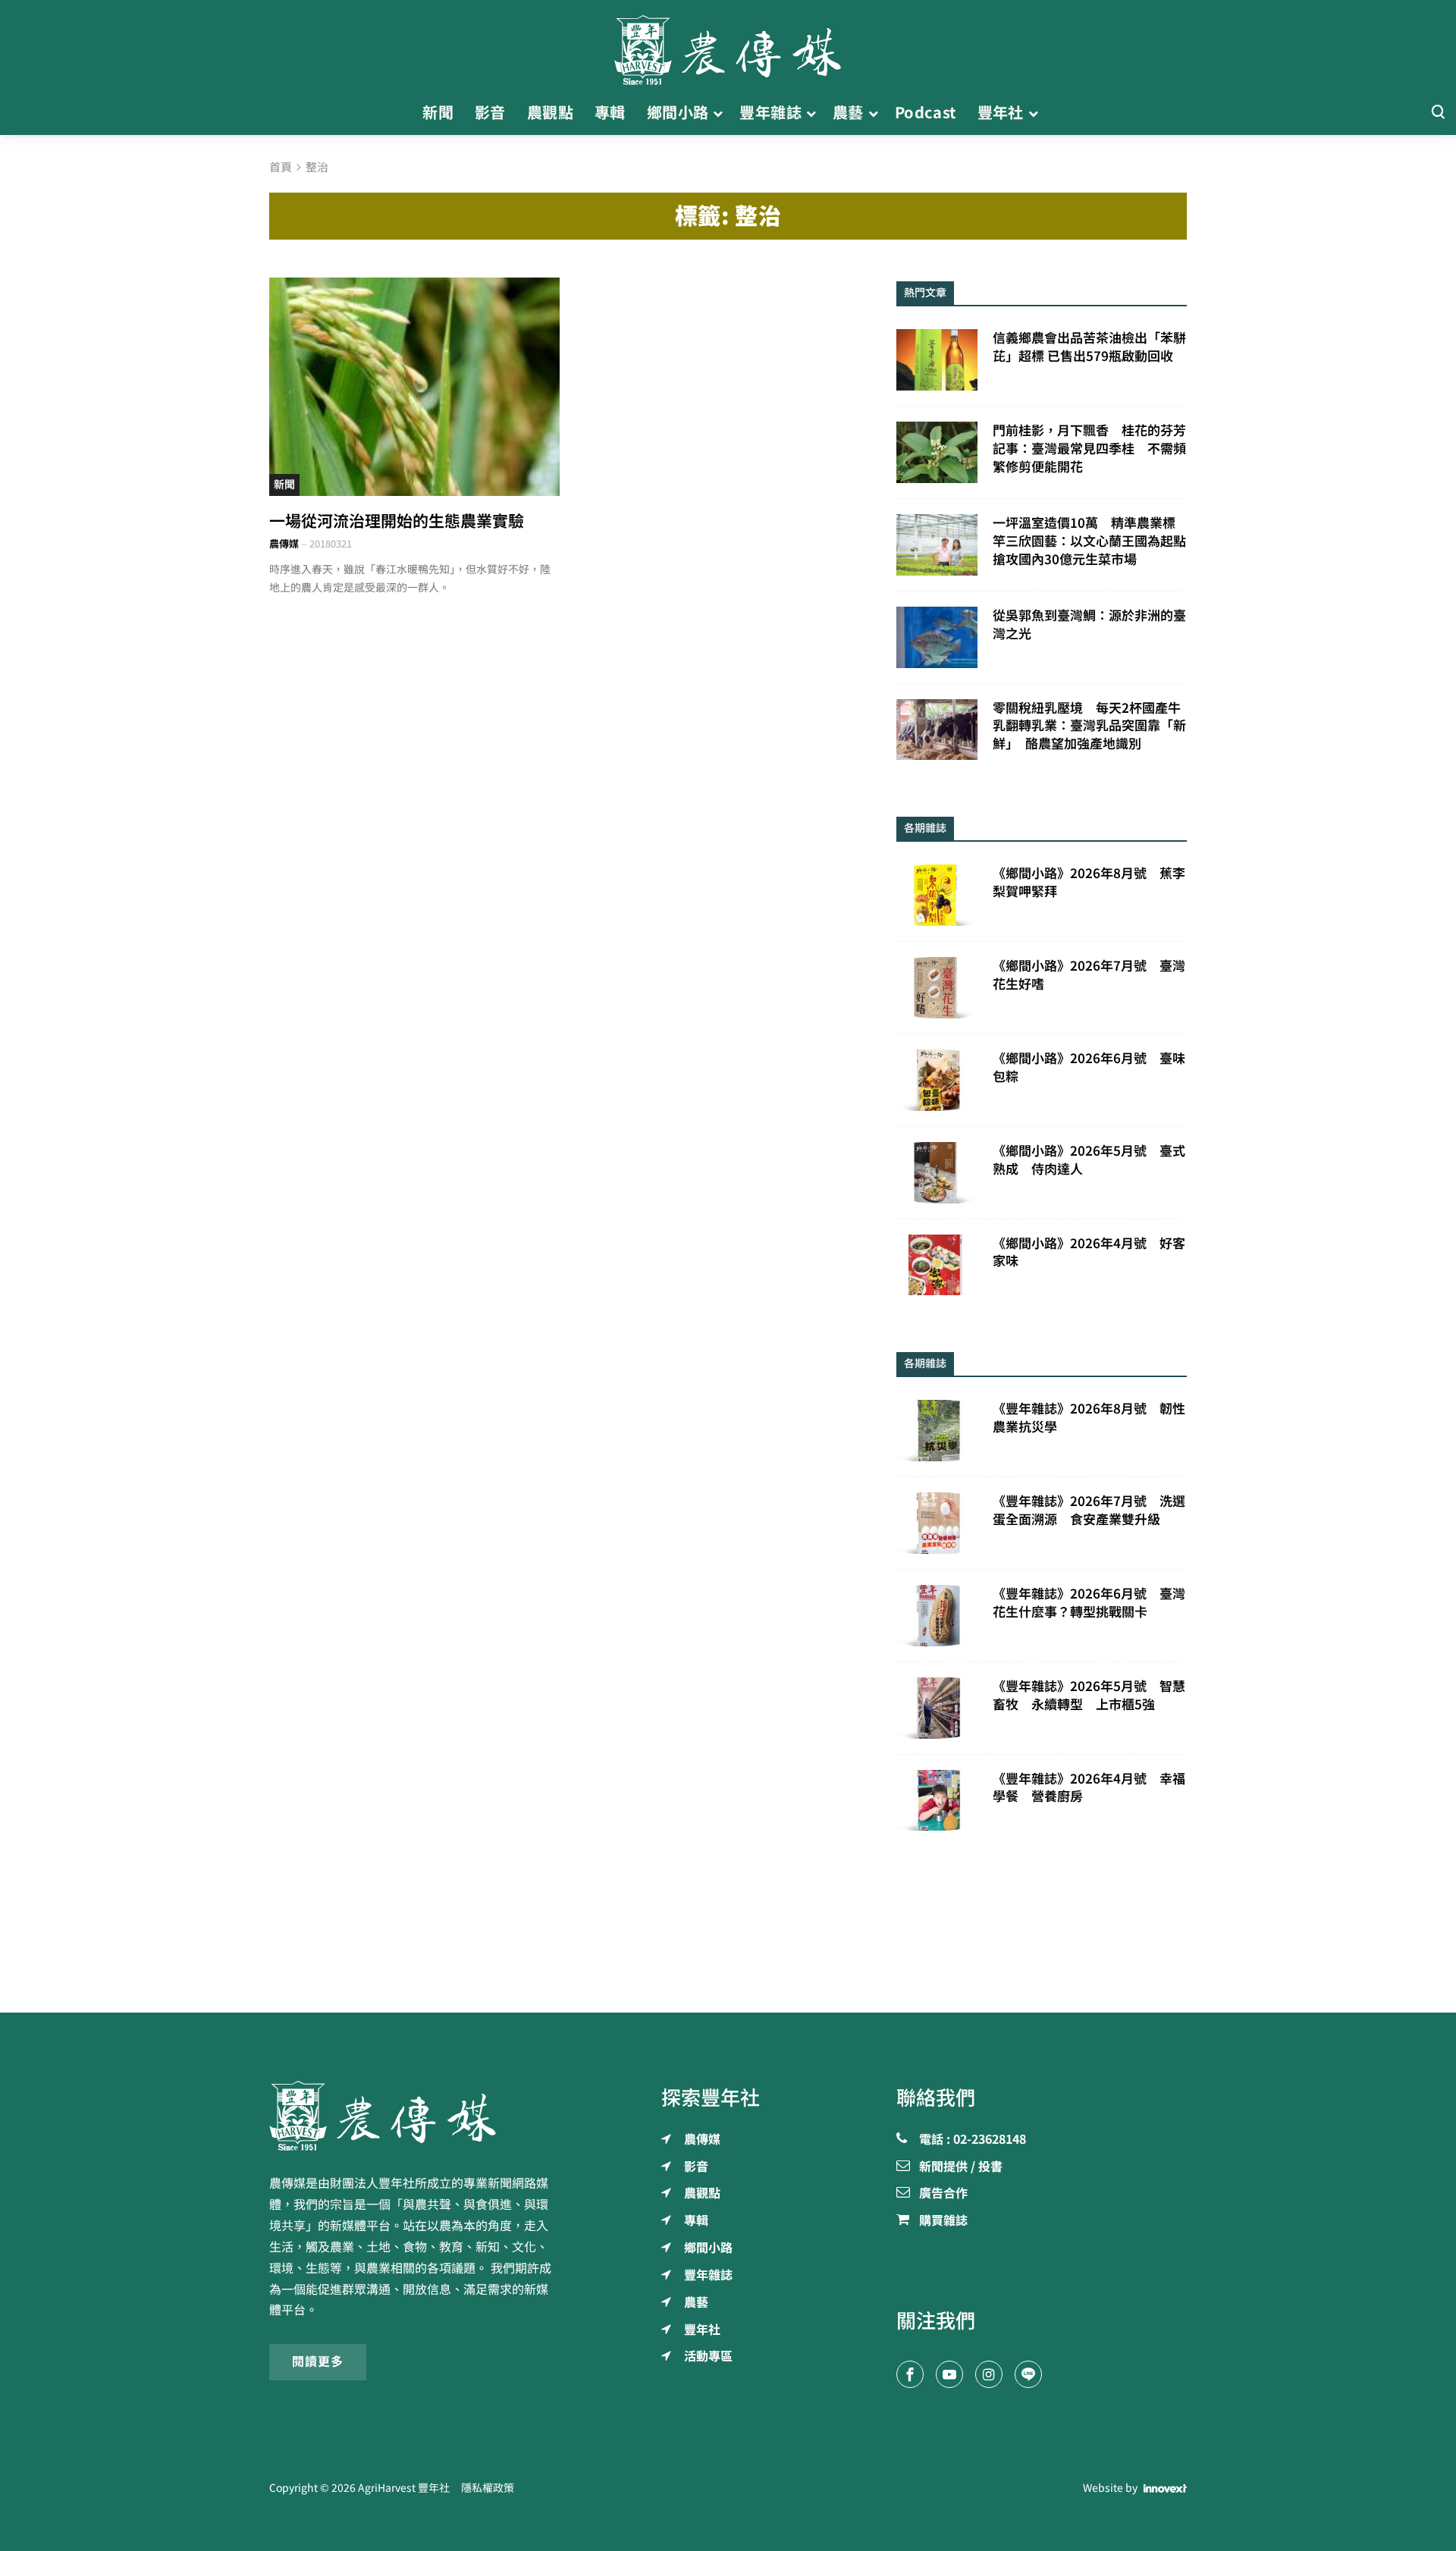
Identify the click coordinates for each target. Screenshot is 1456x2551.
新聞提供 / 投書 (961, 2167)
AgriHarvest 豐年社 (404, 2488)
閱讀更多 (318, 2361)
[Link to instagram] (989, 2374)
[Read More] (414, 386)
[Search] (1438, 113)
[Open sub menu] (718, 113)
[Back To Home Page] (414, 2116)
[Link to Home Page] (728, 45)
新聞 (284, 485)
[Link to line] (1028, 2374)
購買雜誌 (943, 2221)
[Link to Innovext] (1165, 2489)
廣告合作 (943, 2194)
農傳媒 (284, 544)
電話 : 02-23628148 (973, 2140)
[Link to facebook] (910, 2374)
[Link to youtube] (949, 2374)
